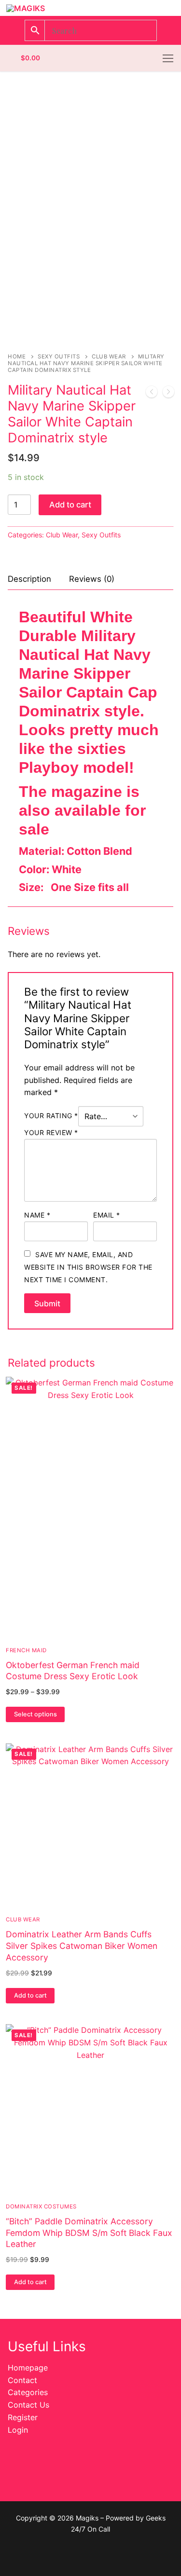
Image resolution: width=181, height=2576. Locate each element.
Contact (22, 2380)
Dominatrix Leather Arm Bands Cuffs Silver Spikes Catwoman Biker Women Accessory (82, 1946)
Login (18, 2430)
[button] (30, 1996)
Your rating (51, 1116)
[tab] (29, 579)
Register (23, 2417)
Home (17, 356)
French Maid (26, 1650)
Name (37, 1215)
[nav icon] (168, 58)
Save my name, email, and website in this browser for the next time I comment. (88, 1267)
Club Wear (109, 356)
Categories (28, 2392)
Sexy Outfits (59, 356)
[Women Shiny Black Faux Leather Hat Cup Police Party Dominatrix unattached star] (168, 394)
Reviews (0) (92, 579)
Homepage (28, 2368)
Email (107, 1215)
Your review (51, 1132)
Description (29, 579)
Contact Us (28, 2405)
